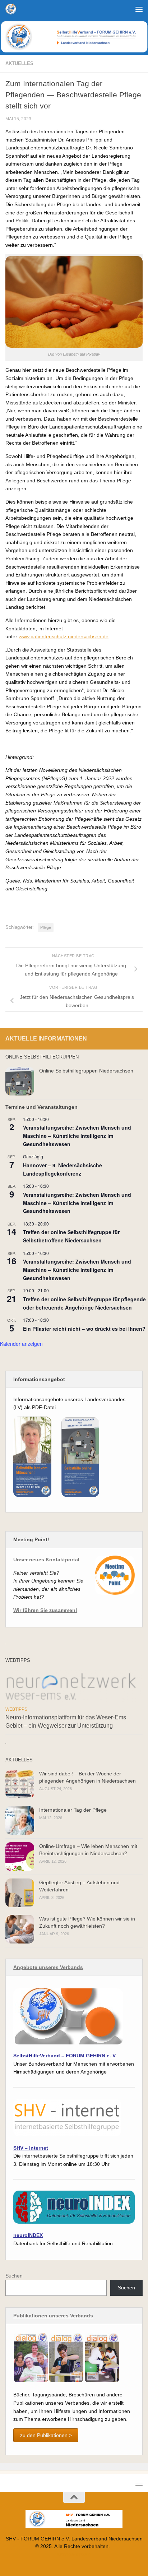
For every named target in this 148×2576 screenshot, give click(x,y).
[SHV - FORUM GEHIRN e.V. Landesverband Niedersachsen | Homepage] (13, 9)
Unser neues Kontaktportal (46, 1560)
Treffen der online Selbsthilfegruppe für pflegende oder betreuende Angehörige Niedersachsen (84, 1303)
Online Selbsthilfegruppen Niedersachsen (86, 1071)
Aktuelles (19, 63)
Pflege (46, 927)
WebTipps (16, 1709)
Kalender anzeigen (21, 1344)
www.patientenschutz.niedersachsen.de (64, 636)
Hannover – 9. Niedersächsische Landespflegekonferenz (63, 1169)
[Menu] (139, 9)
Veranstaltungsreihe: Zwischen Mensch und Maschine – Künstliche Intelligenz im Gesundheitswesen (77, 1136)
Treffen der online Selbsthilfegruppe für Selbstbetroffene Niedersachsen (71, 1236)
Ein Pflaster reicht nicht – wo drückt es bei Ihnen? (84, 1329)
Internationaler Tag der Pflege (73, 1810)
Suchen (14, 2276)
